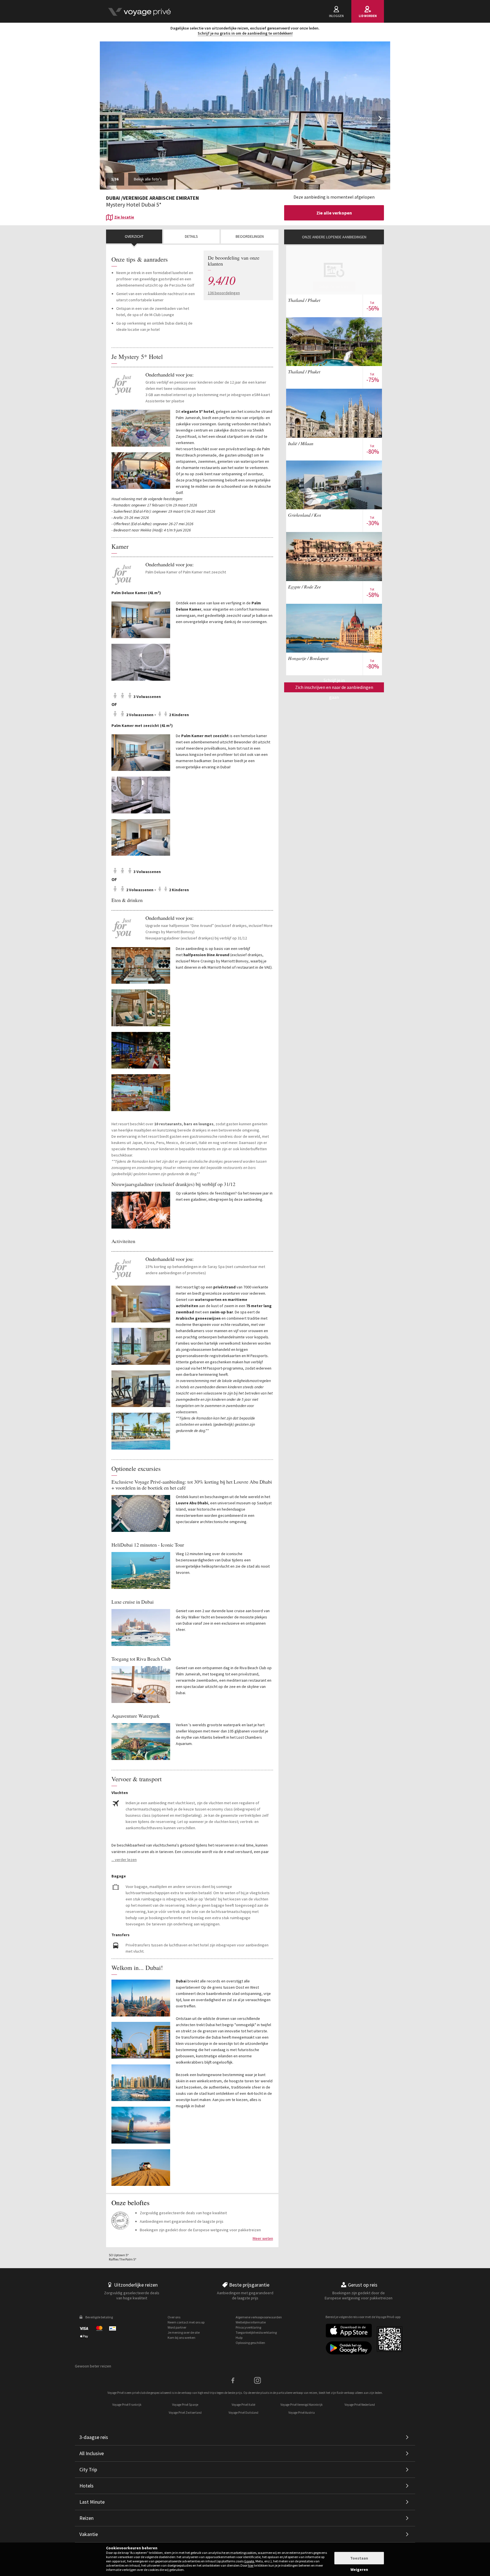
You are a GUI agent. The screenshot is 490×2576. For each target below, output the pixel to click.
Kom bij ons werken (181, 2338)
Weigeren (359, 2569)
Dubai (113, 198)
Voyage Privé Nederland (360, 2405)
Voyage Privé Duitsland (243, 2413)
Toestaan (359, 2558)
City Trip (88, 2469)
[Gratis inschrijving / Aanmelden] (139, 11)
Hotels (86, 2486)
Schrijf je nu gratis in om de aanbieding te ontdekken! (245, 33)
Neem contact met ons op (186, 2322)
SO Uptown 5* (119, 2255)
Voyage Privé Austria (302, 2413)
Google (249, 2561)
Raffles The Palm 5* (123, 2259)
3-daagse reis (94, 2437)
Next (381, 122)
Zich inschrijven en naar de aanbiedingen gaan (334, 688)
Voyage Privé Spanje (185, 2405)
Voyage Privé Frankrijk (127, 2405)
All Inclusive (92, 2453)
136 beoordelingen (224, 293)
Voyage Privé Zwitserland (185, 2413)
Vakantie (89, 2534)
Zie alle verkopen (334, 213)
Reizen (86, 2518)
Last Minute (92, 2502)
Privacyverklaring (248, 2327)
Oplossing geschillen (250, 2343)
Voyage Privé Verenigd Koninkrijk (302, 2405)
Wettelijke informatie (251, 2322)
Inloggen (336, 16)
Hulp (239, 2338)
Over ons (174, 2317)
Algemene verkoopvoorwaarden (259, 2317)
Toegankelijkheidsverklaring (256, 2332)
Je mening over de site (184, 2332)
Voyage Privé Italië (243, 2405)
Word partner (177, 2327)
